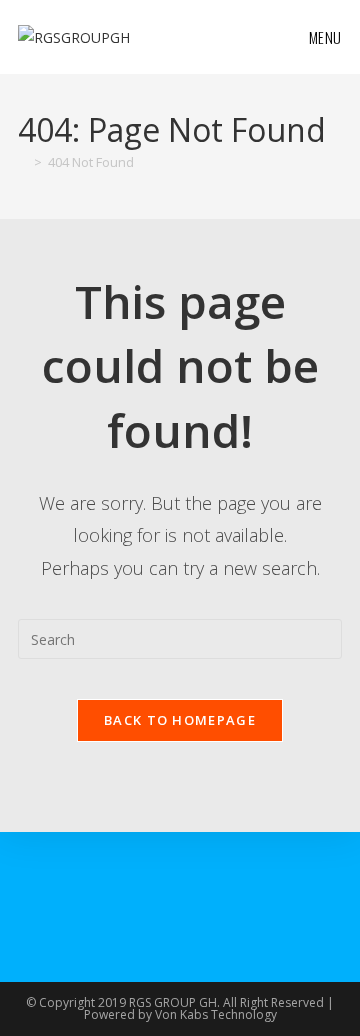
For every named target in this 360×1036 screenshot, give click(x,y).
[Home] (23, 162)
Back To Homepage (180, 720)
